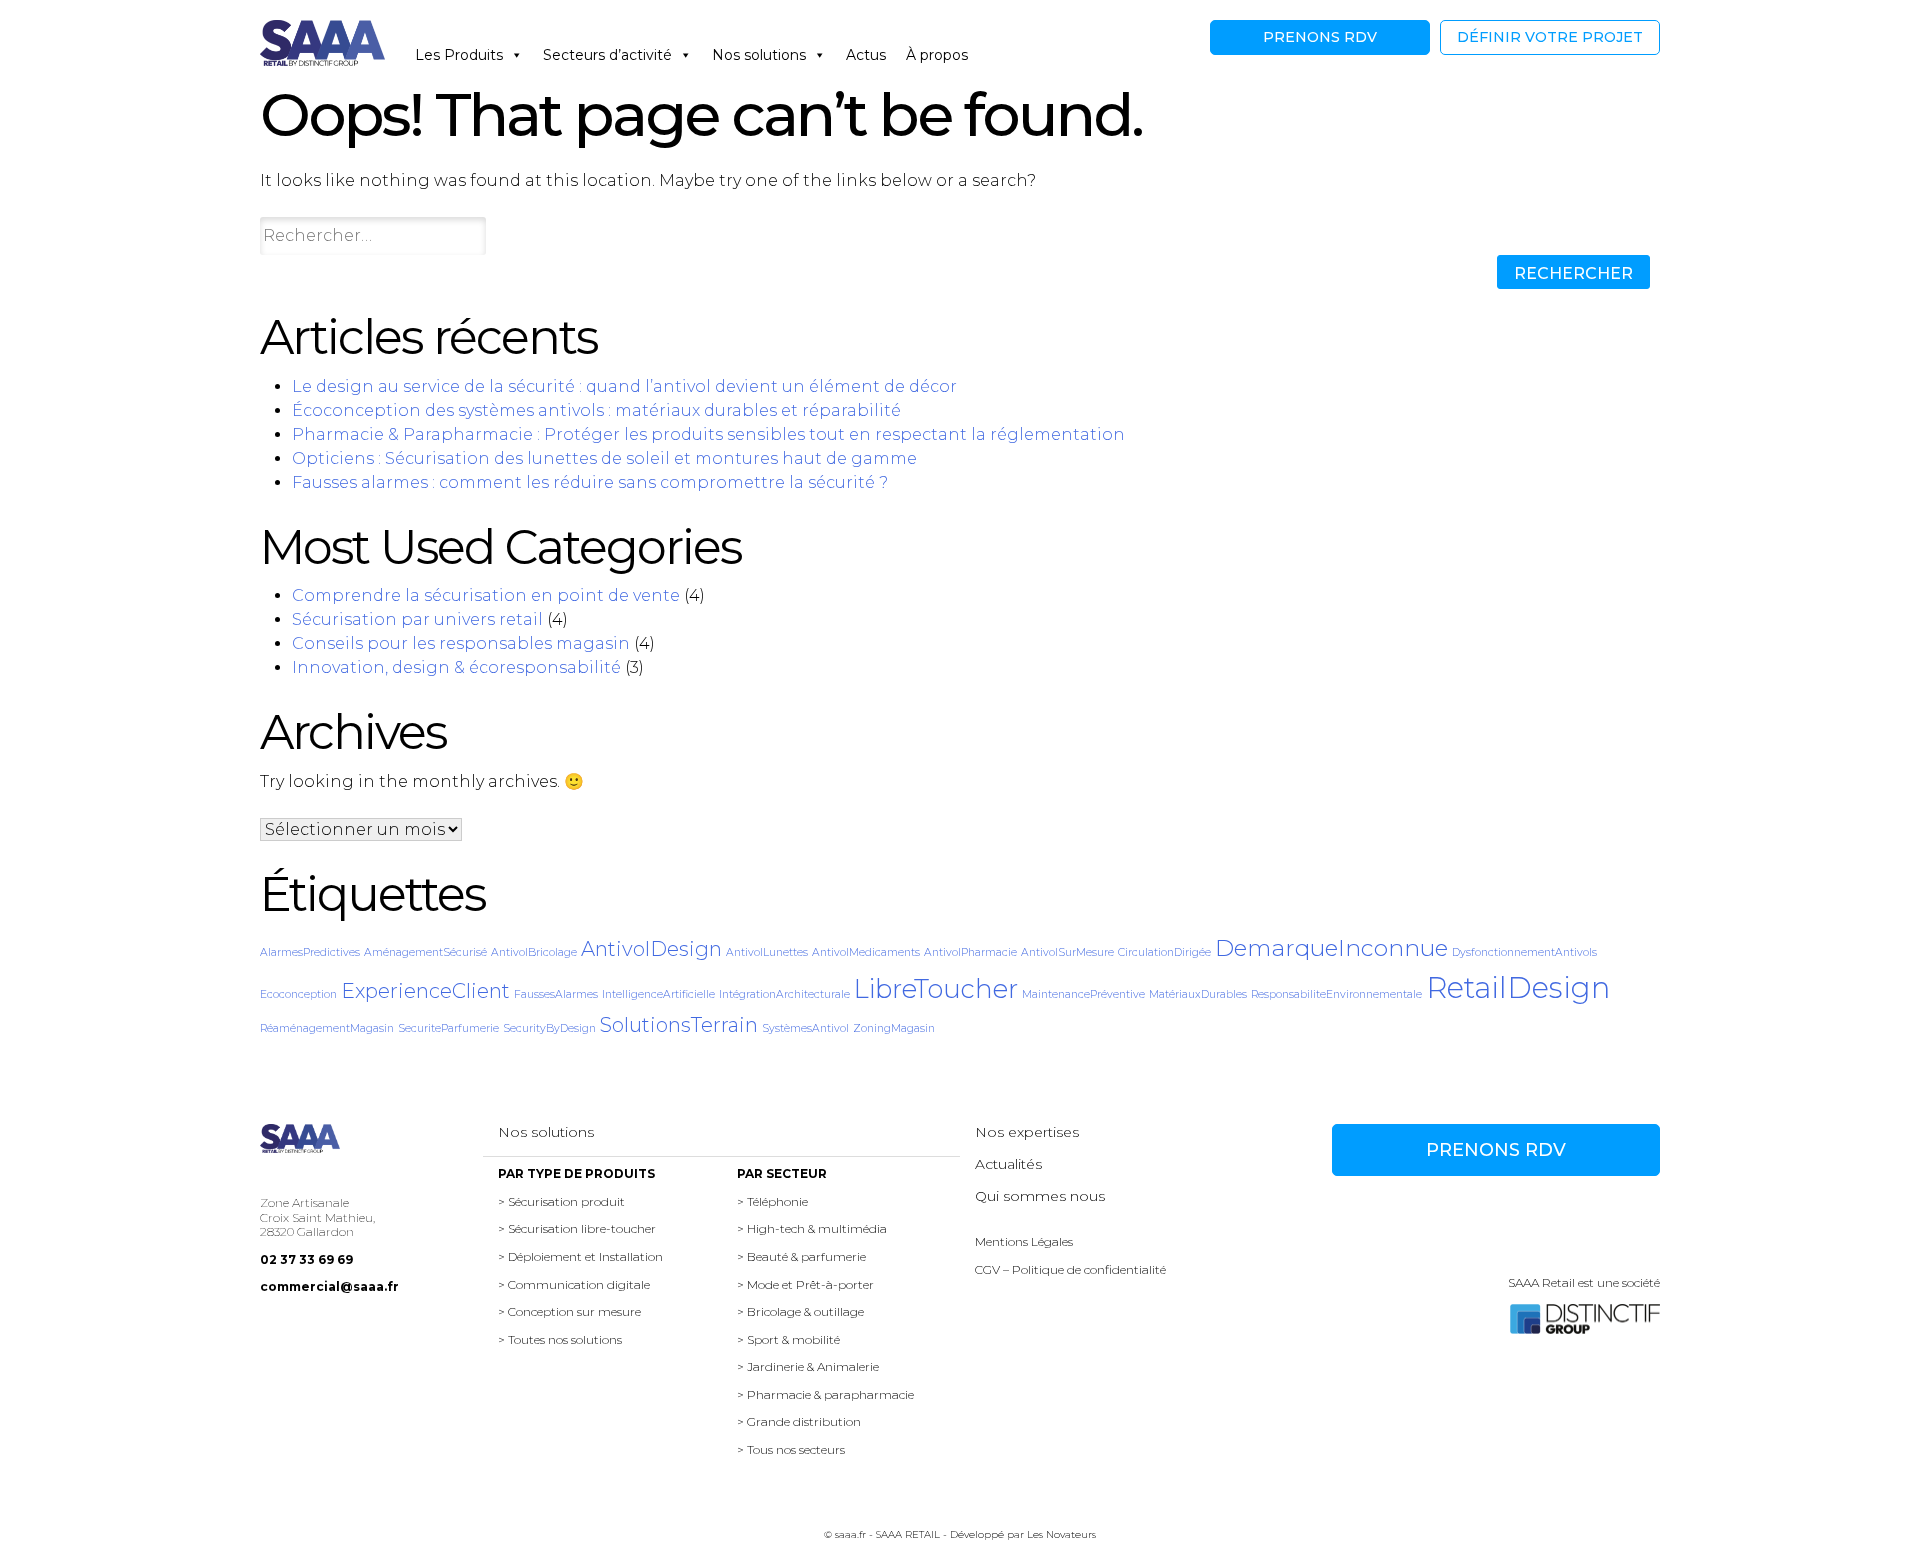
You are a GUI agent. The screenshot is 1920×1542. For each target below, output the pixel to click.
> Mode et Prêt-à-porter (805, 1284)
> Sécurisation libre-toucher (577, 1228)
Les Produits (459, 55)
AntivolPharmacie (970, 952)
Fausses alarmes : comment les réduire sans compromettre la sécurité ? (590, 482)
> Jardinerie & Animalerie (808, 1366)
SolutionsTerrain (679, 1025)
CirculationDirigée (1164, 952)
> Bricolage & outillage (800, 1311)
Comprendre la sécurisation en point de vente (486, 595)
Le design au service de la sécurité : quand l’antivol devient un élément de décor (624, 386)
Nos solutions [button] (759, 55)
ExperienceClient (425, 991)
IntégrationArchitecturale (784, 994)
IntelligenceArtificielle (658, 994)
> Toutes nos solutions (560, 1339)
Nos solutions (546, 1132)
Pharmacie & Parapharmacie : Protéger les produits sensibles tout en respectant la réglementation (708, 434)
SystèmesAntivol (805, 1028)
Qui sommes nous (1040, 1196)
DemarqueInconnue (1331, 948)
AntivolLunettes (767, 952)
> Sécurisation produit (561, 1201)
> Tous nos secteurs (791, 1449)
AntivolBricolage (534, 952)
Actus (866, 55)
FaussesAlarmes (556, 994)
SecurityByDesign (549, 1028)
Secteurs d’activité (607, 55)
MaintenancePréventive (1083, 994)
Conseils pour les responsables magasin (461, 643)
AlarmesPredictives (310, 952)
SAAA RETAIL (908, 1534)
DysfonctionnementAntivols (1524, 952)
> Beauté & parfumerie (801, 1256)
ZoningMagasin (894, 1028)
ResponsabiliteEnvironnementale (1336, 994)
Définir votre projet (1550, 37)
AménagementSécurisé (425, 952)
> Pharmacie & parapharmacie (825, 1394)
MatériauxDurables (1198, 994)
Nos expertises (1027, 1132)
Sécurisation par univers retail (417, 619)
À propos (937, 55)
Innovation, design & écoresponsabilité (456, 667)
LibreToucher (936, 988)
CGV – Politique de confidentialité (1070, 1269)
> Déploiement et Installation (580, 1256)
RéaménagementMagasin (327, 1028)
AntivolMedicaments (866, 952)
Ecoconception (298, 994)
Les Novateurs (1061, 1534)
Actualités (1008, 1164)
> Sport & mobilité (788, 1339)
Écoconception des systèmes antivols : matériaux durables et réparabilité (596, 410)
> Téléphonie (772, 1201)
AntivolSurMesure (1067, 952)
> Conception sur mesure (569, 1311)
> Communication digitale (574, 1284)
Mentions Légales (1024, 1241)
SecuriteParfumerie (448, 1028)
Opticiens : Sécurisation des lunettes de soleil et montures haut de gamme (604, 458)
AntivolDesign (651, 949)
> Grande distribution (799, 1421)
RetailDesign (1518, 987)
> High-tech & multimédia (812, 1228)
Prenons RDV (1320, 37)
